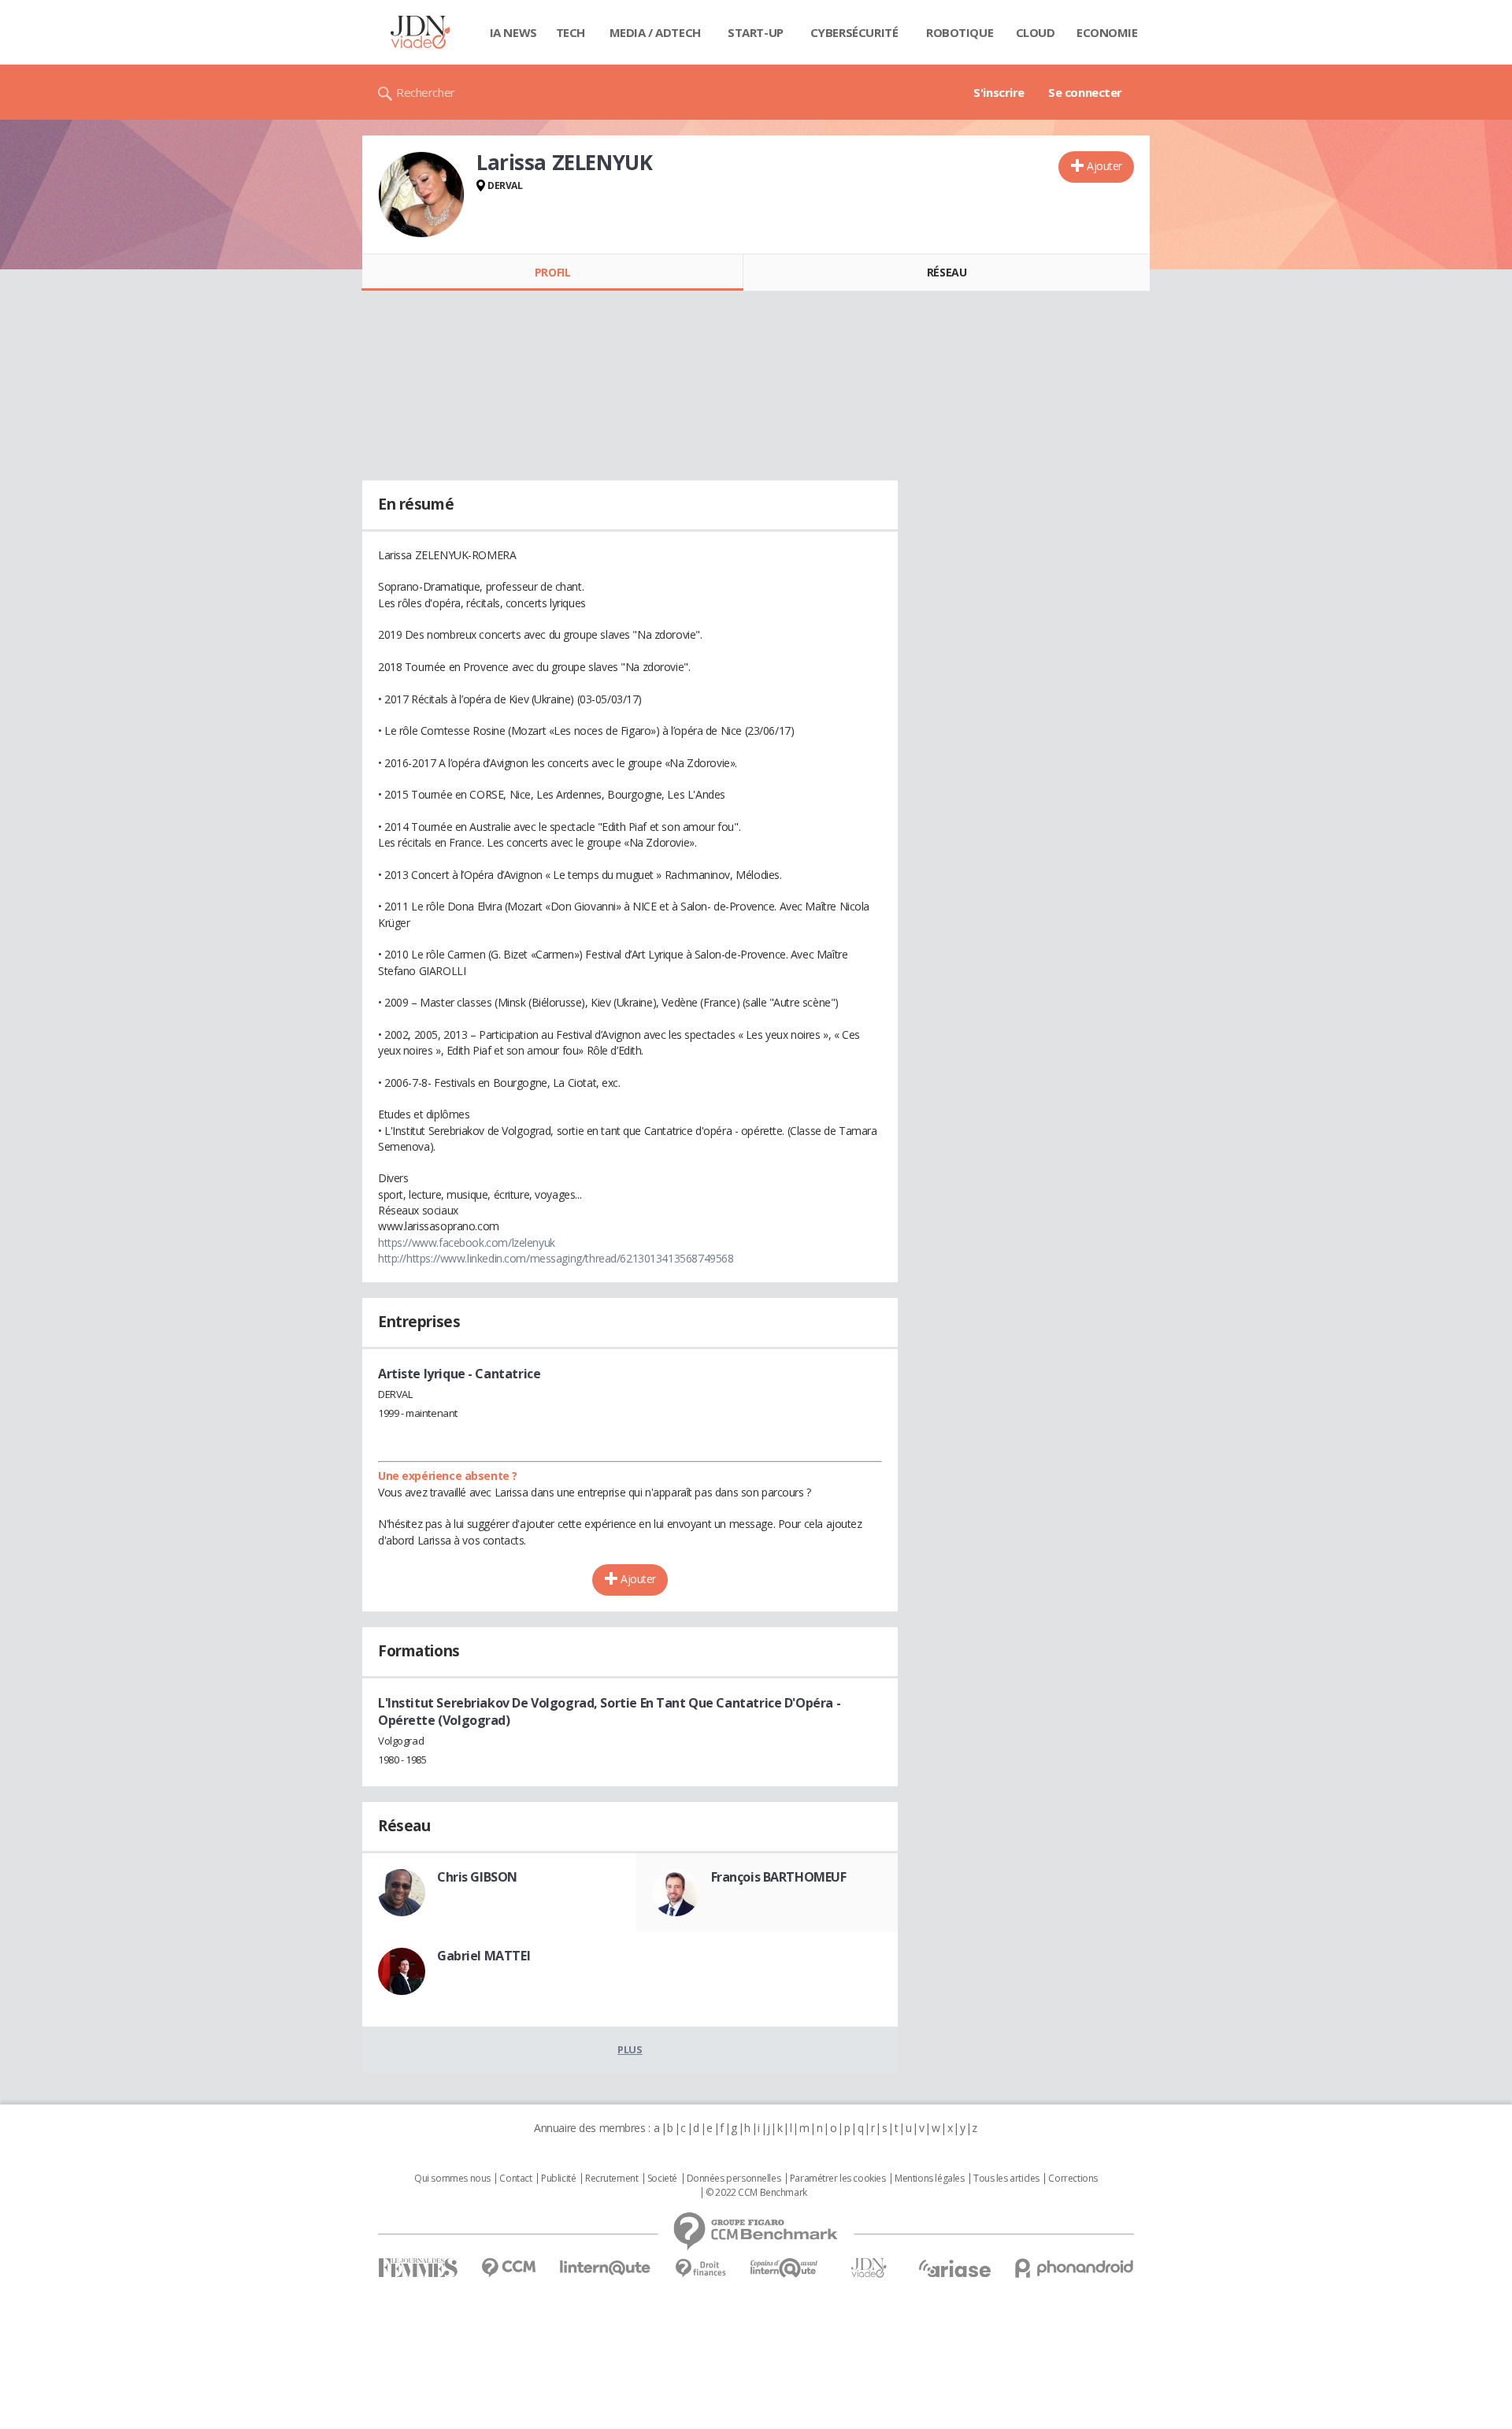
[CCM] (508, 2268)
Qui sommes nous (452, 2179)
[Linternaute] (606, 2268)
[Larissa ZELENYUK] (421, 195)
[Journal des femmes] (418, 2268)
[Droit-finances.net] (700, 2269)
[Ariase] (954, 2268)
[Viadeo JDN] (869, 2268)
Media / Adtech (655, 32)
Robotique (960, 32)
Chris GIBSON (477, 1877)
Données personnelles (734, 2179)
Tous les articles (1006, 2179)
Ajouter (1104, 166)
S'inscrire (999, 92)
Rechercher (426, 92)
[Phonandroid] (1075, 2268)
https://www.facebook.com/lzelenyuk (467, 1242)
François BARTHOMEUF (779, 1877)
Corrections (1073, 2179)
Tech (571, 32)
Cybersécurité (854, 32)
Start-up (756, 32)
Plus (630, 2049)
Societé (662, 2179)
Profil (552, 272)
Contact (515, 2179)
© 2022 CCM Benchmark (756, 2193)
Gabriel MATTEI (484, 1956)
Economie (1107, 32)
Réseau (947, 272)
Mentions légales (929, 2179)
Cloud (1036, 32)
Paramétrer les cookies (838, 2179)
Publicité (558, 2179)
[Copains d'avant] (785, 2268)
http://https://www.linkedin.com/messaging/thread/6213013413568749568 (556, 1258)
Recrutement (611, 2179)
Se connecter (1085, 92)
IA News (513, 32)
